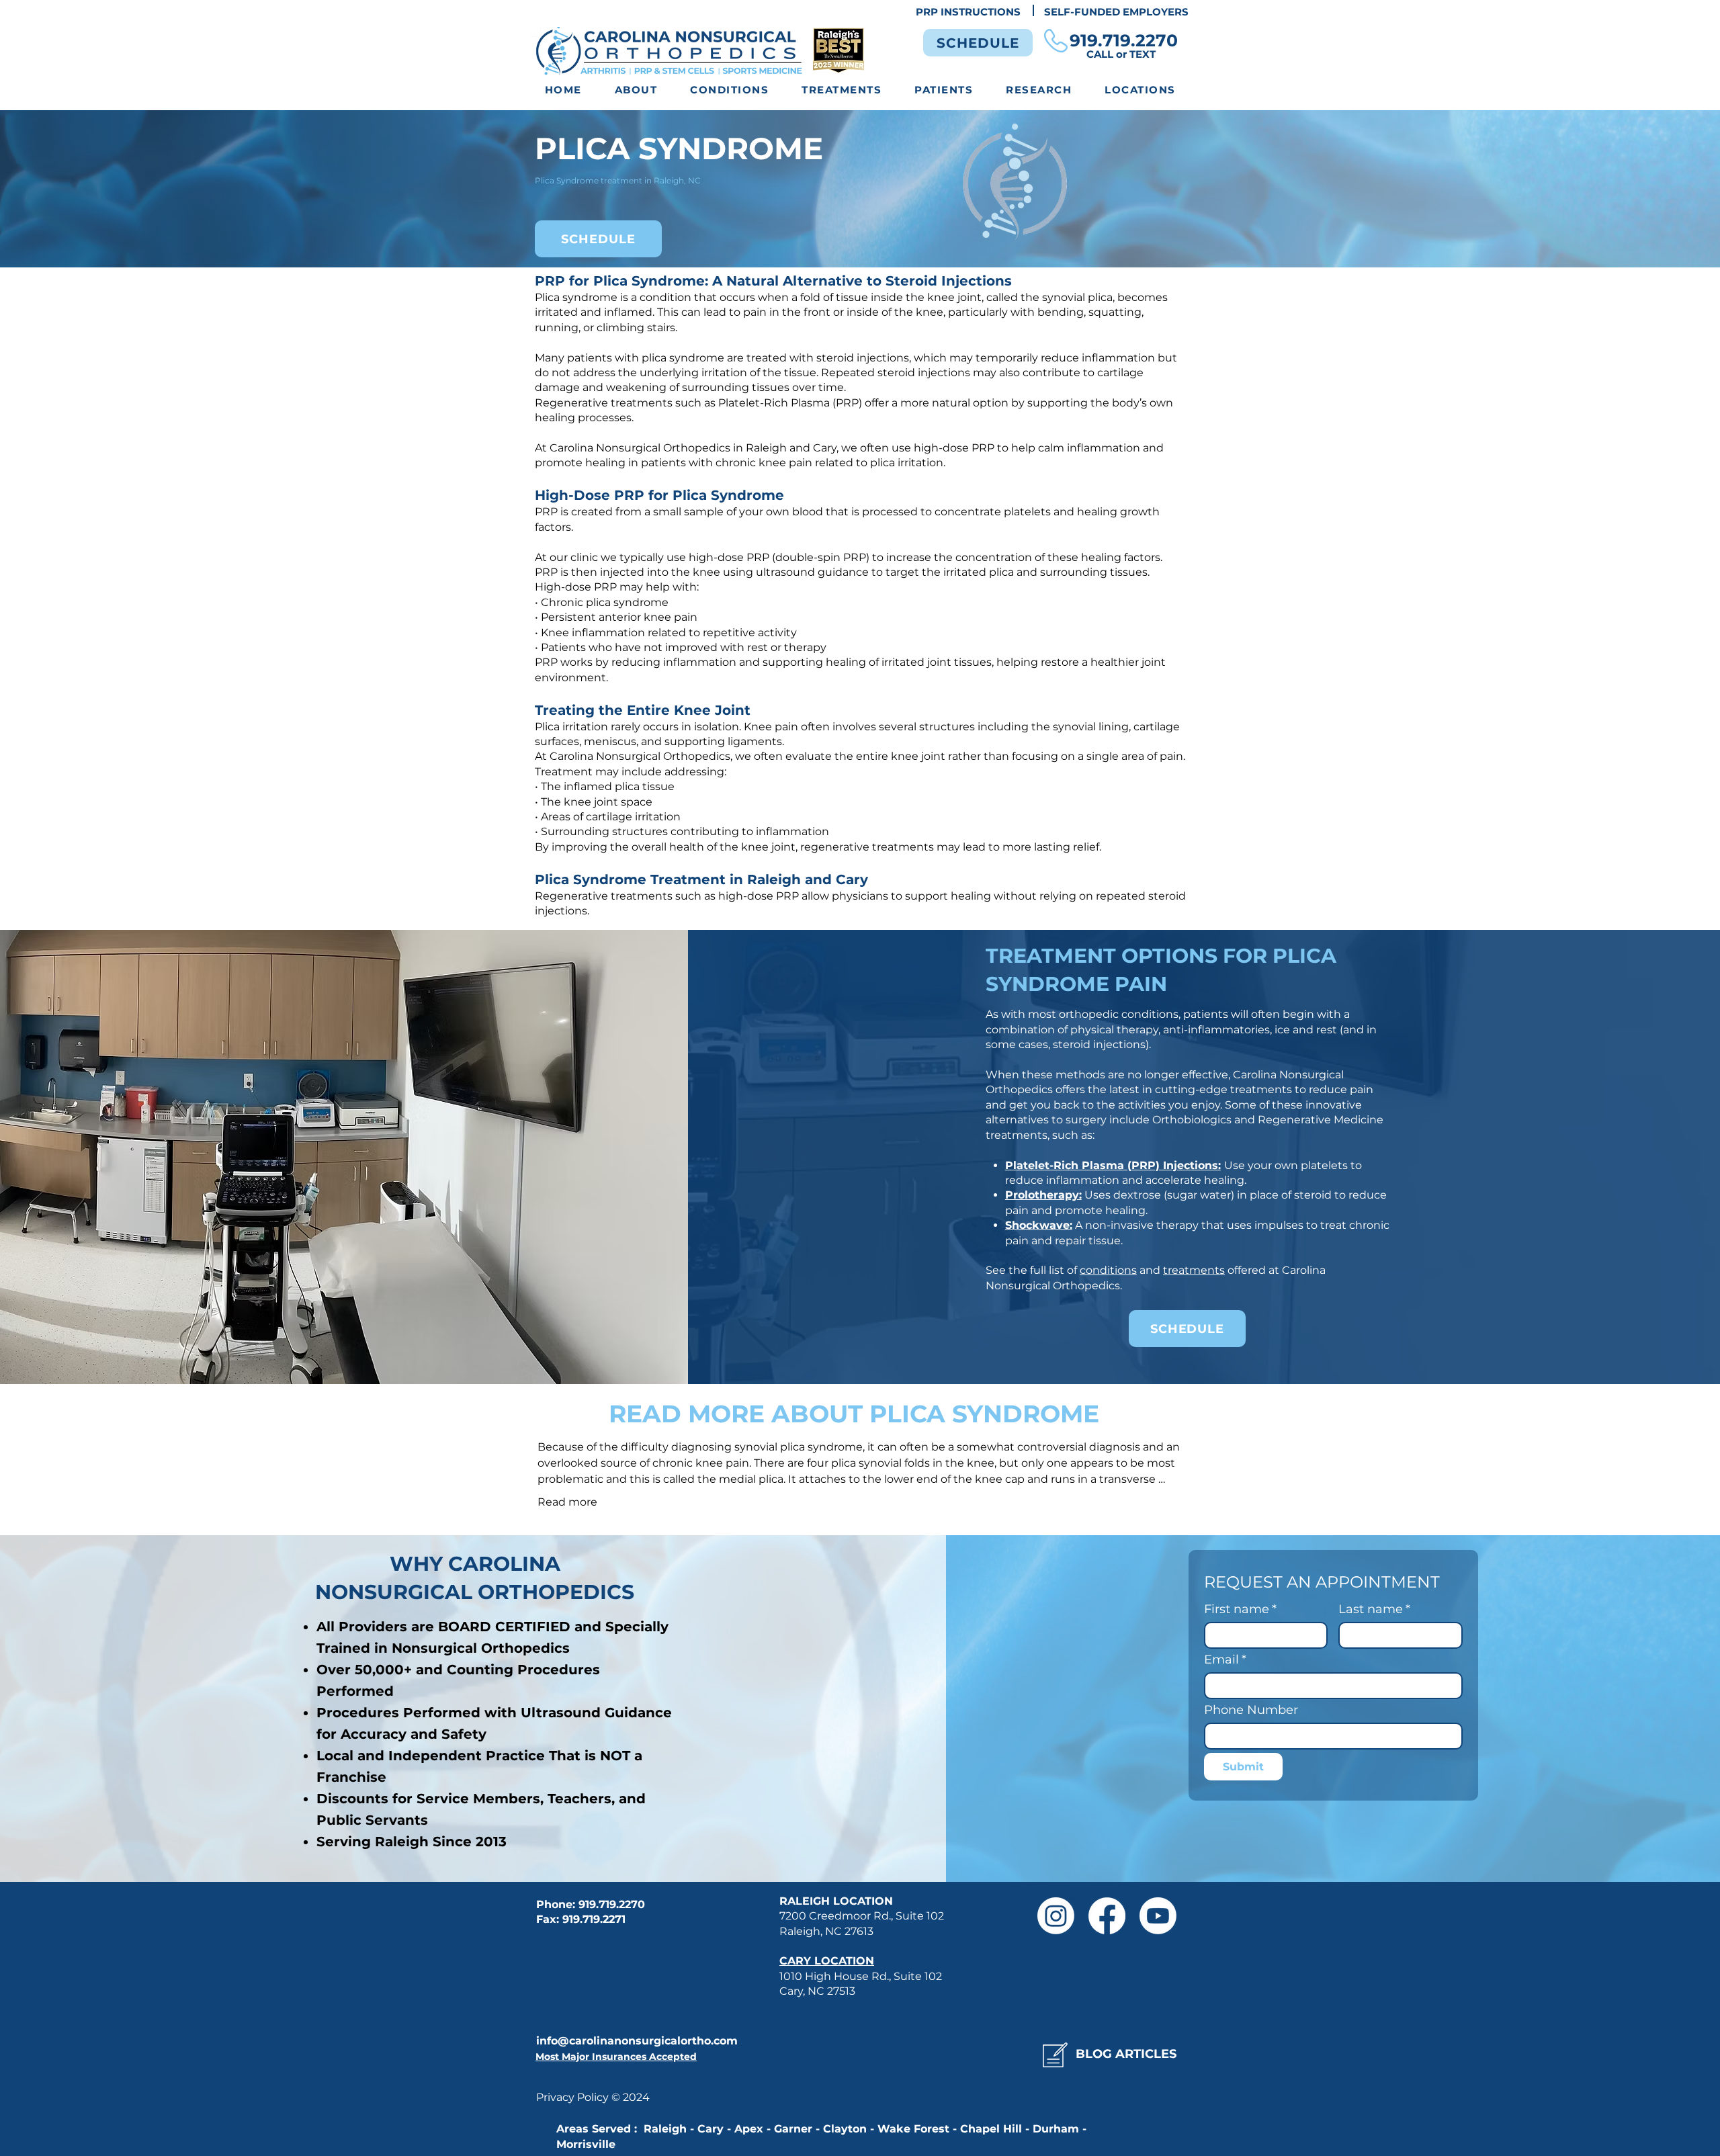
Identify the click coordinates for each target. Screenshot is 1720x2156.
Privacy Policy (574, 2097)
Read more (567, 1502)
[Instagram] (1056, 1916)
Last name (1374, 1609)
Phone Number (1251, 1710)
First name (1240, 1609)
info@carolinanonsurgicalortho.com (637, 2041)
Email (1225, 1659)
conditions (1108, 1270)
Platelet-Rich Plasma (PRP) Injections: (1113, 1165)
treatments (1194, 1270)
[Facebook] (1107, 1916)
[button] (730, 90)
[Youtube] (1158, 1916)
